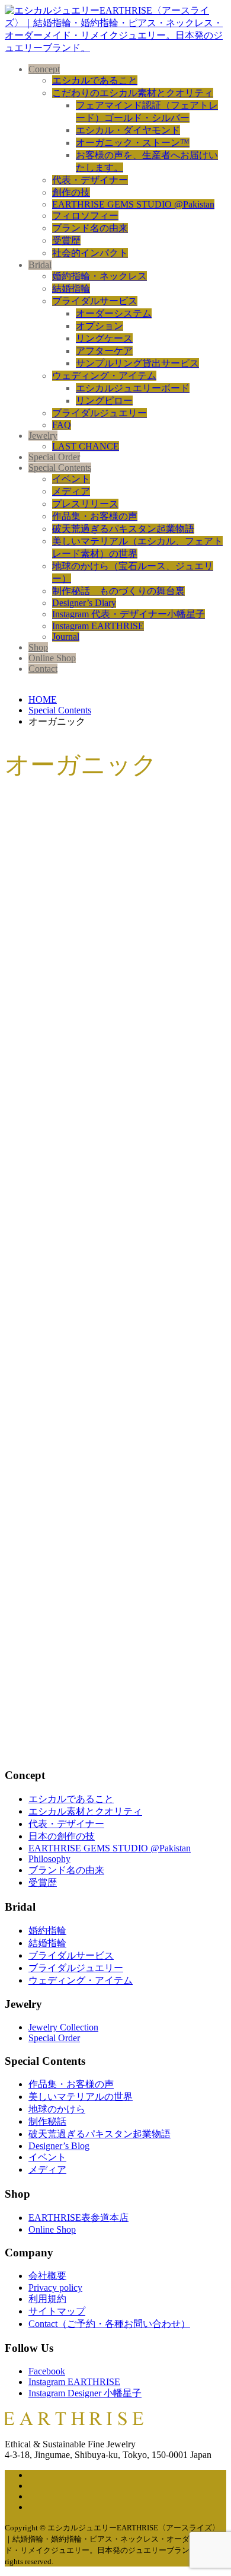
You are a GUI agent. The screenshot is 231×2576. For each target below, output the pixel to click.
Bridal (40, 265)
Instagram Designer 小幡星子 (85, 2393)
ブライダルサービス (95, 301)
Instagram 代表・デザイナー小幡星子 (129, 614)
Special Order (54, 457)
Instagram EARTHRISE (98, 626)
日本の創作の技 (62, 1836)
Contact (43, 669)
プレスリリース (85, 504)
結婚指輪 (71, 288)
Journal (66, 637)
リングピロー (104, 401)
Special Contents (60, 468)
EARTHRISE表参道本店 (78, 2218)
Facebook (47, 2371)
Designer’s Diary (84, 603)
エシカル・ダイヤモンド (128, 130)
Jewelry (43, 436)
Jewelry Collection (63, 2027)
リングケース (104, 338)
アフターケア (104, 351)
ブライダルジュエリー (100, 413)
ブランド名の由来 (90, 228)
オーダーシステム (114, 313)
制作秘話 (47, 2121)
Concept (44, 69)
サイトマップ (57, 2311)
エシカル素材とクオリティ (85, 1811)
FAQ (62, 425)
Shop (38, 647)
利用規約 (47, 2299)
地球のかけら (57, 2109)
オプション (100, 326)
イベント (71, 479)
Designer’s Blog (59, 2146)
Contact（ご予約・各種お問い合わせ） (109, 2324)
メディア (71, 491)
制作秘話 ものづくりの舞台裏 (118, 591)
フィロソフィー (85, 216)
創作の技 (71, 192)
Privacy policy (55, 2288)
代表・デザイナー (90, 180)
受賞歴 (66, 240)
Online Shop (52, 658)
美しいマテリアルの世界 (81, 2097)
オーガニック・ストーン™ (133, 143)
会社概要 (47, 2276)
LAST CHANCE (86, 446)
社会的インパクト (90, 253)
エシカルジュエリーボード (133, 388)
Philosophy (49, 1859)
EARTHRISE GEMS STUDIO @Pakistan (133, 204)
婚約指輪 (47, 1931)
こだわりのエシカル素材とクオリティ (133, 93)
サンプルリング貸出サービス (137, 363)
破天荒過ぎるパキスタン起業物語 (123, 529)
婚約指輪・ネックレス (100, 276)
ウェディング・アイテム (104, 376)
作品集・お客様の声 (95, 516)
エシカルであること (95, 80)
